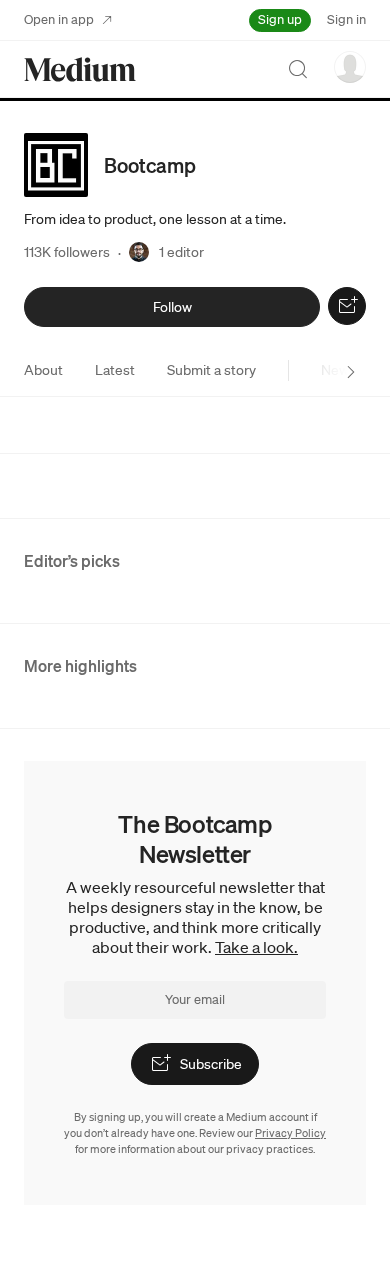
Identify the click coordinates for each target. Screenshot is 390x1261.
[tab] (43, 370)
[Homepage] (80, 69)
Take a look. (256, 947)
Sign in (346, 19)
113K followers (67, 252)
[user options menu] (350, 67)
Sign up (280, 19)
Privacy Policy (290, 1133)
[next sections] (351, 372)
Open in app (59, 19)
